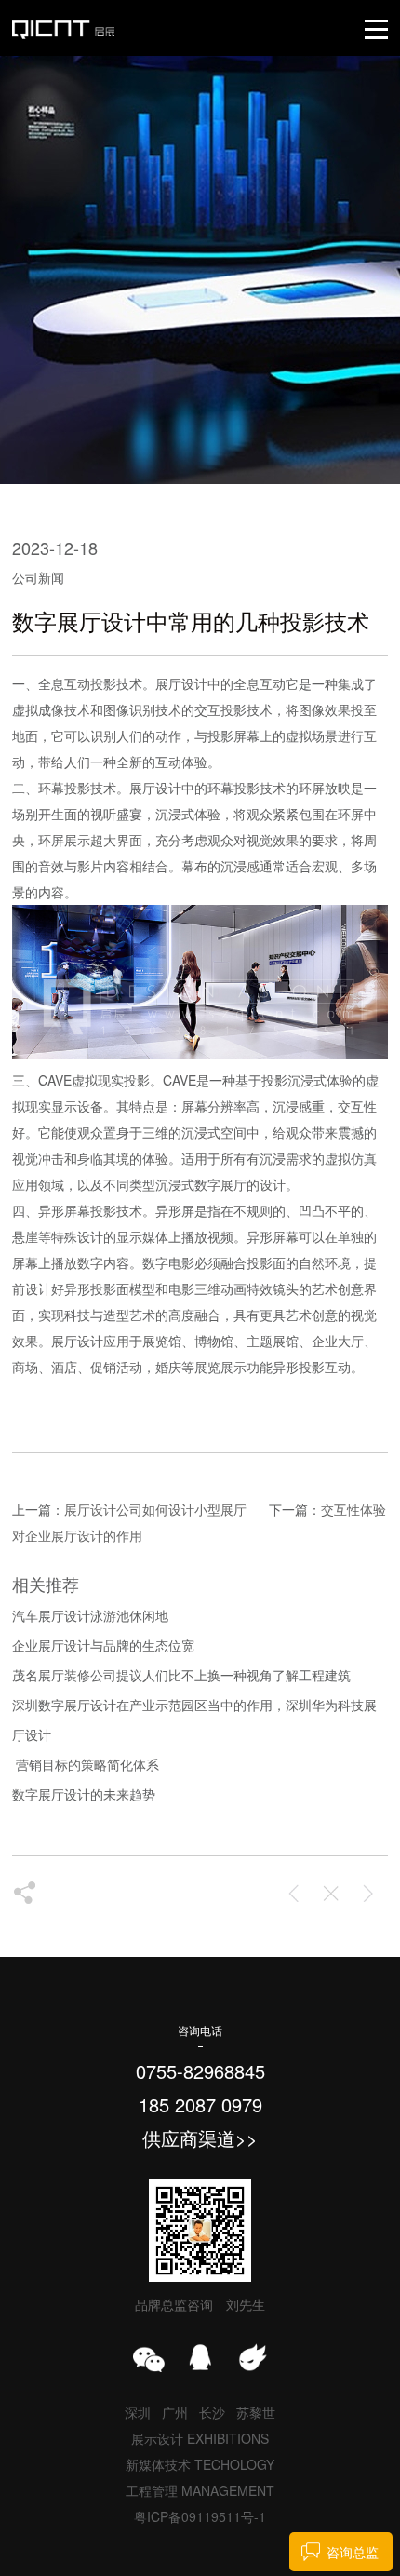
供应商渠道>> (200, 2138)
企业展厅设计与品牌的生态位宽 (103, 1645)
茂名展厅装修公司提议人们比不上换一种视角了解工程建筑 (181, 1675)
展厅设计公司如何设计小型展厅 (155, 1509)
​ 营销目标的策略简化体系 (86, 1764)
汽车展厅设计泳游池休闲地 (90, 1615)
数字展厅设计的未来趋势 (84, 1794)
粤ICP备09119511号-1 (200, 2516)
